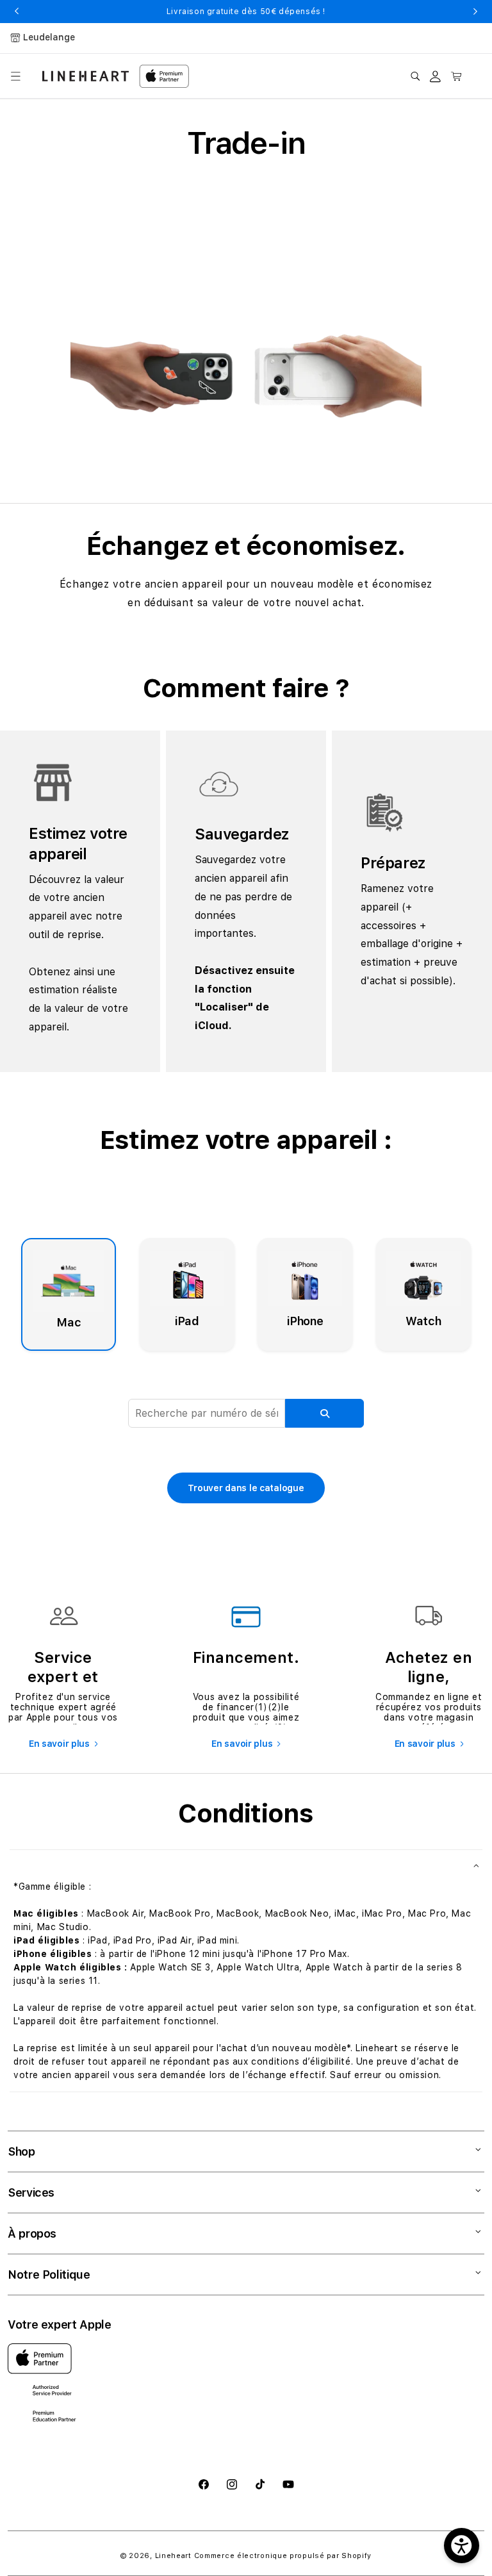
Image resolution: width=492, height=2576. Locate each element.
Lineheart (173, 2556)
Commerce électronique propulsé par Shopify (283, 2556)
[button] (15, 76)
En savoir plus (59, 1744)
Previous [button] (17, 12)
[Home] (86, 76)
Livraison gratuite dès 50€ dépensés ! (246, 12)
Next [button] (475, 12)
